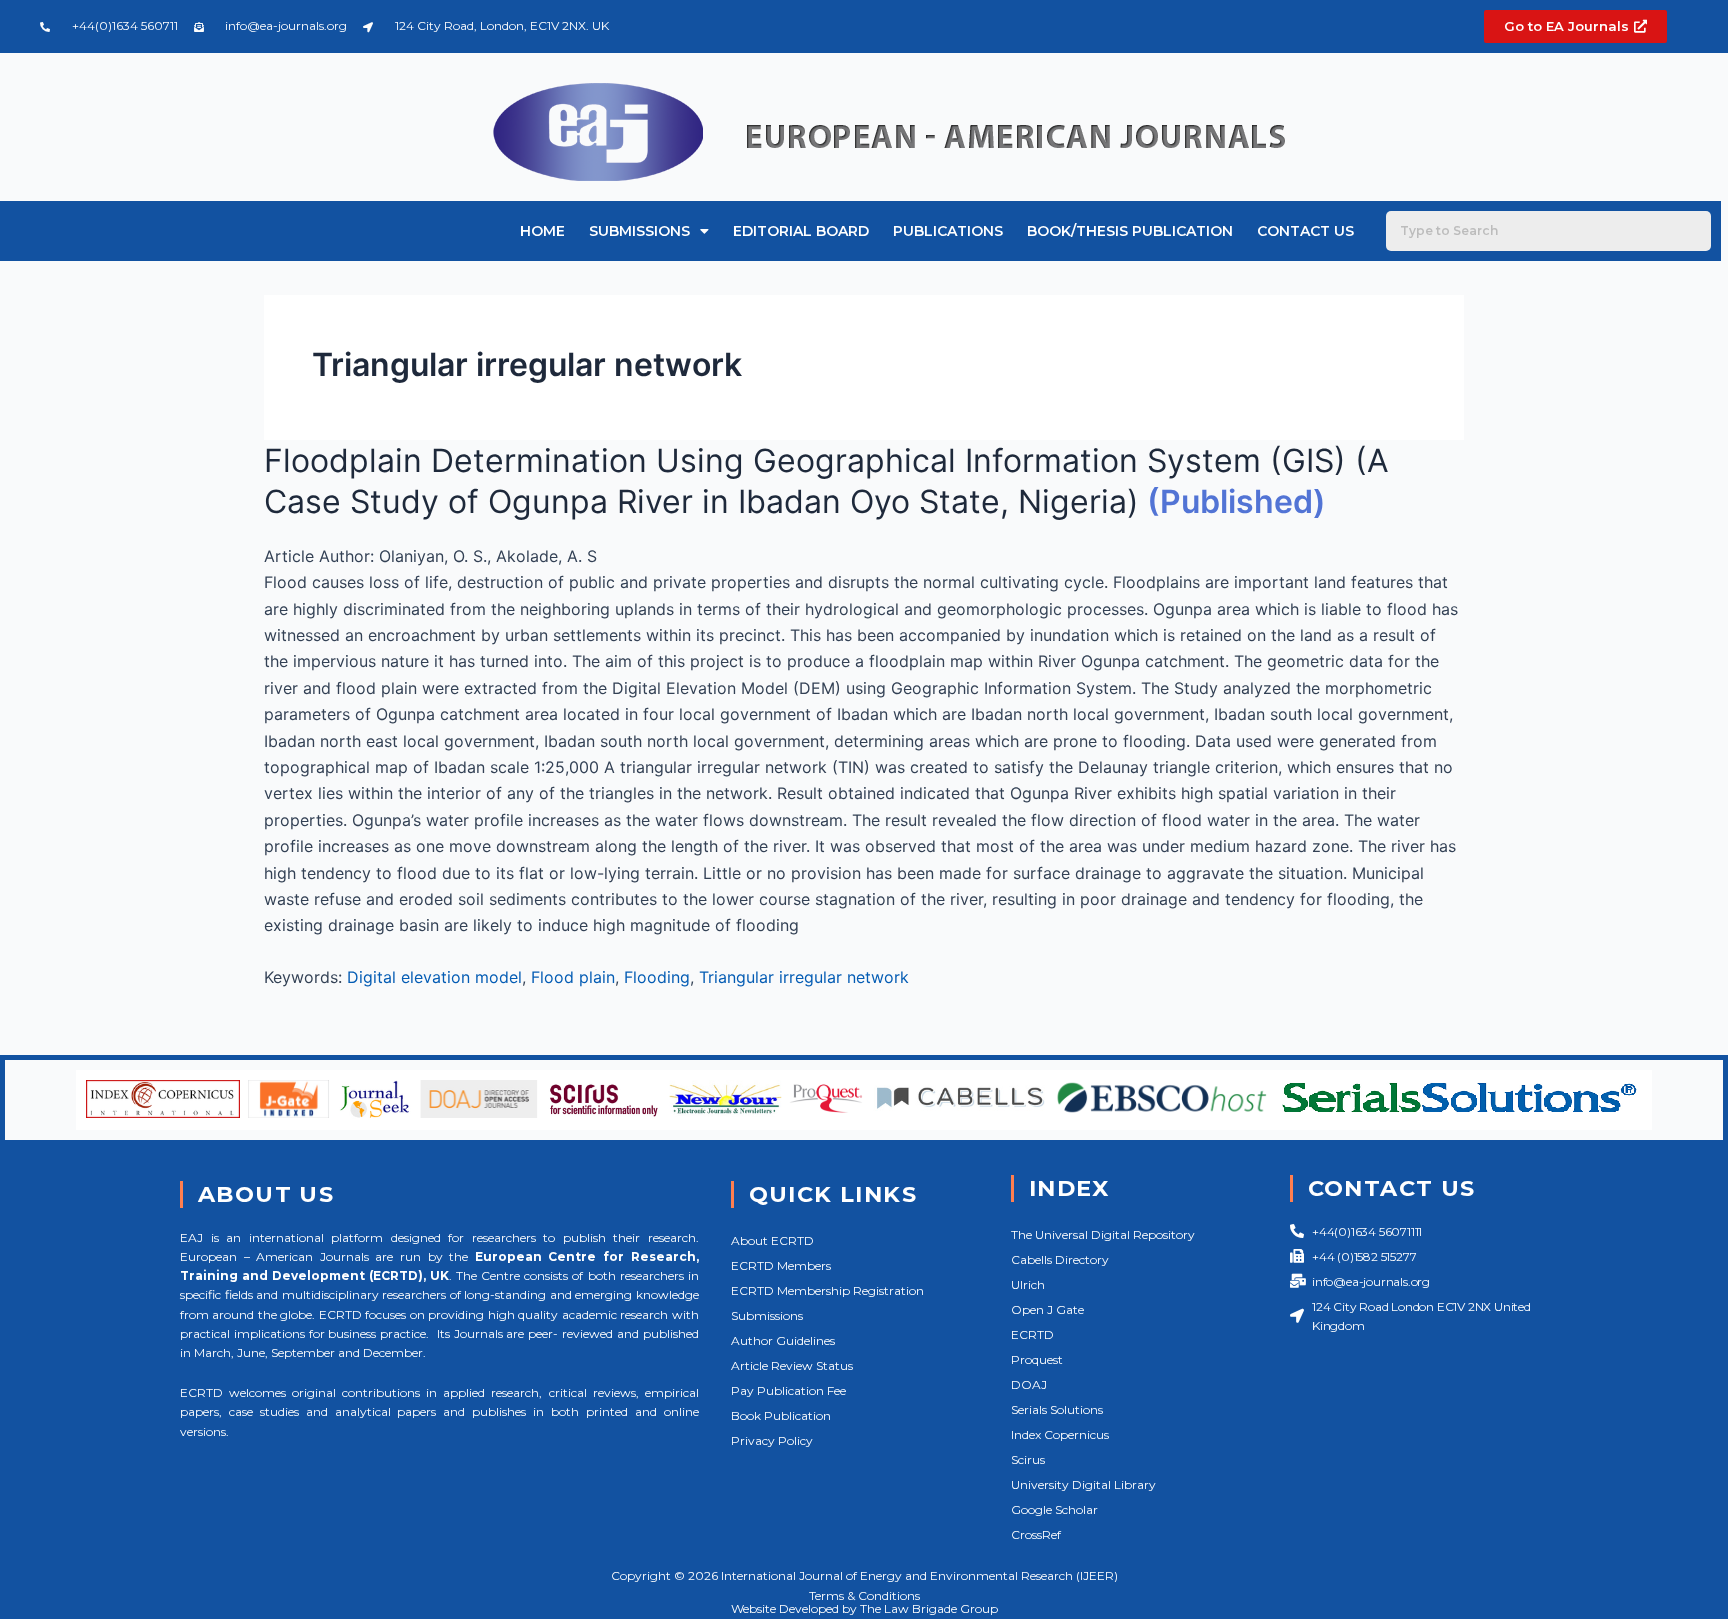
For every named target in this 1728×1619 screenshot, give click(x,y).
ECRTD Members (781, 1265)
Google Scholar (1054, 1509)
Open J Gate (1047, 1309)
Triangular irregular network (804, 977)
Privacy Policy (772, 1440)
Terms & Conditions (864, 1595)
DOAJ (1029, 1384)
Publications (948, 231)
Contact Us (1305, 231)
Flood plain (573, 977)
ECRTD (1032, 1334)
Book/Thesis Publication (1130, 231)
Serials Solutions (1057, 1409)
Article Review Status (792, 1365)
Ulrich (1028, 1284)
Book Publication (781, 1415)
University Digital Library (1083, 1484)
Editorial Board (801, 231)
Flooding (657, 977)
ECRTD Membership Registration (827, 1290)
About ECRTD (772, 1240)
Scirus (1028, 1459)
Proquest (1037, 1359)
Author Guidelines (783, 1340)
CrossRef (1036, 1534)
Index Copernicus (1060, 1434)
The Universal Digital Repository (1103, 1234)
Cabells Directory (1060, 1259)
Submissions (639, 231)
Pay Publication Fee (788, 1390)
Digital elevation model (434, 977)
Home (542, 231)
